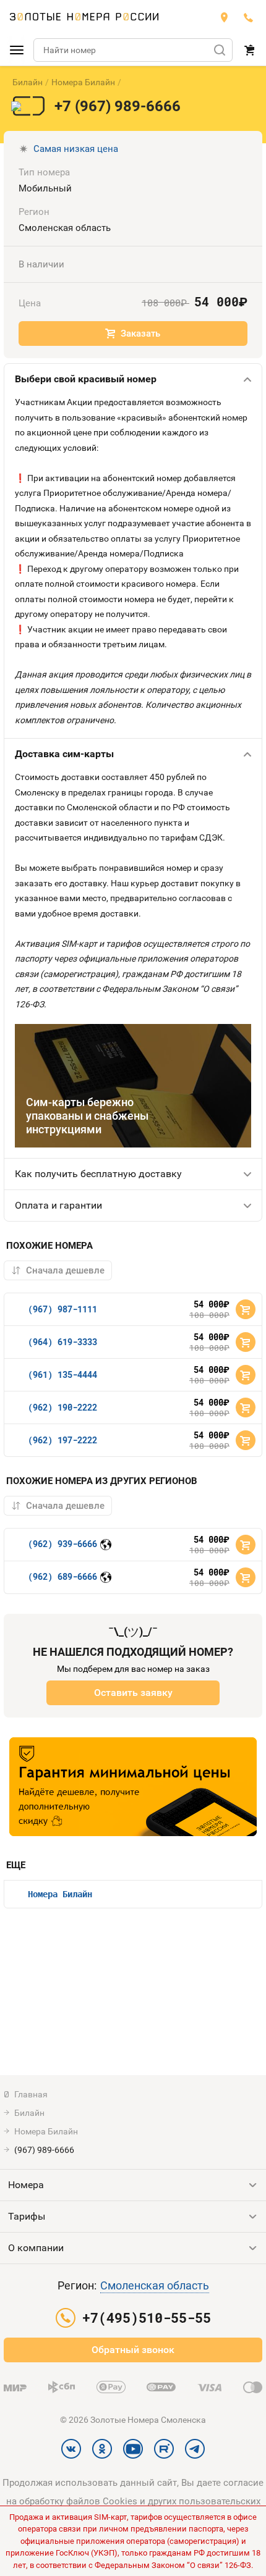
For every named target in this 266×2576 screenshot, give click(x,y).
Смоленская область (155, 2285)
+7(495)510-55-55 (249, 17)
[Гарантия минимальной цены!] (133, 1787)
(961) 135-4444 (62, 1374)
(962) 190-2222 (62, 1407)
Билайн (28, 82)
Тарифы (27, 2216)
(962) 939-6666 (62, 1544)
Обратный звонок (133, 2350)
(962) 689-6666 (62, 1576)
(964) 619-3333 (62, 1342)
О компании (36, 2248)
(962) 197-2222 (62, 1440)
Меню (17, 50)
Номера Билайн (83, 82)
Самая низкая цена (76, 149)
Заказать (140, 334)
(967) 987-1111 (62, 1309)
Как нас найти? (224, 17)
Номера (26, 2185)
